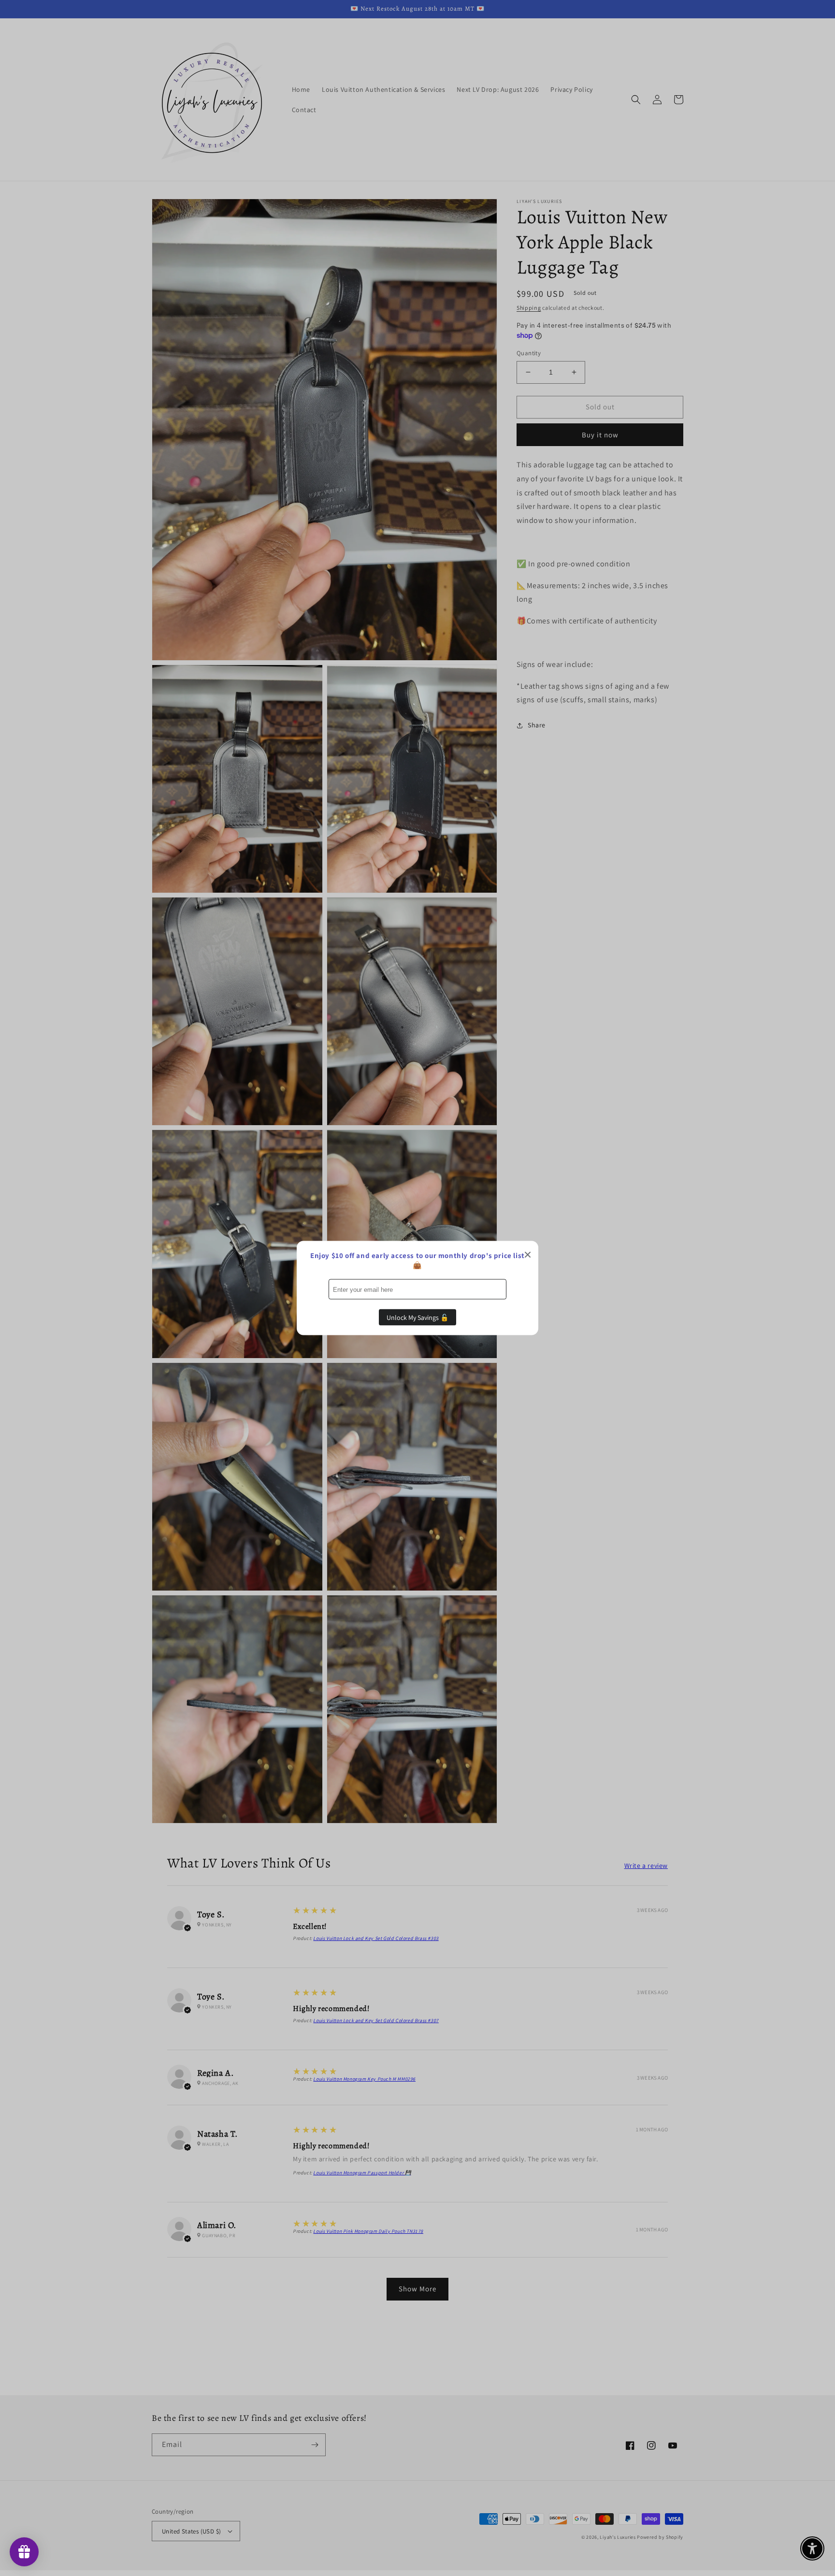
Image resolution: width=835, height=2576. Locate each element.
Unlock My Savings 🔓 (417, 1317)
